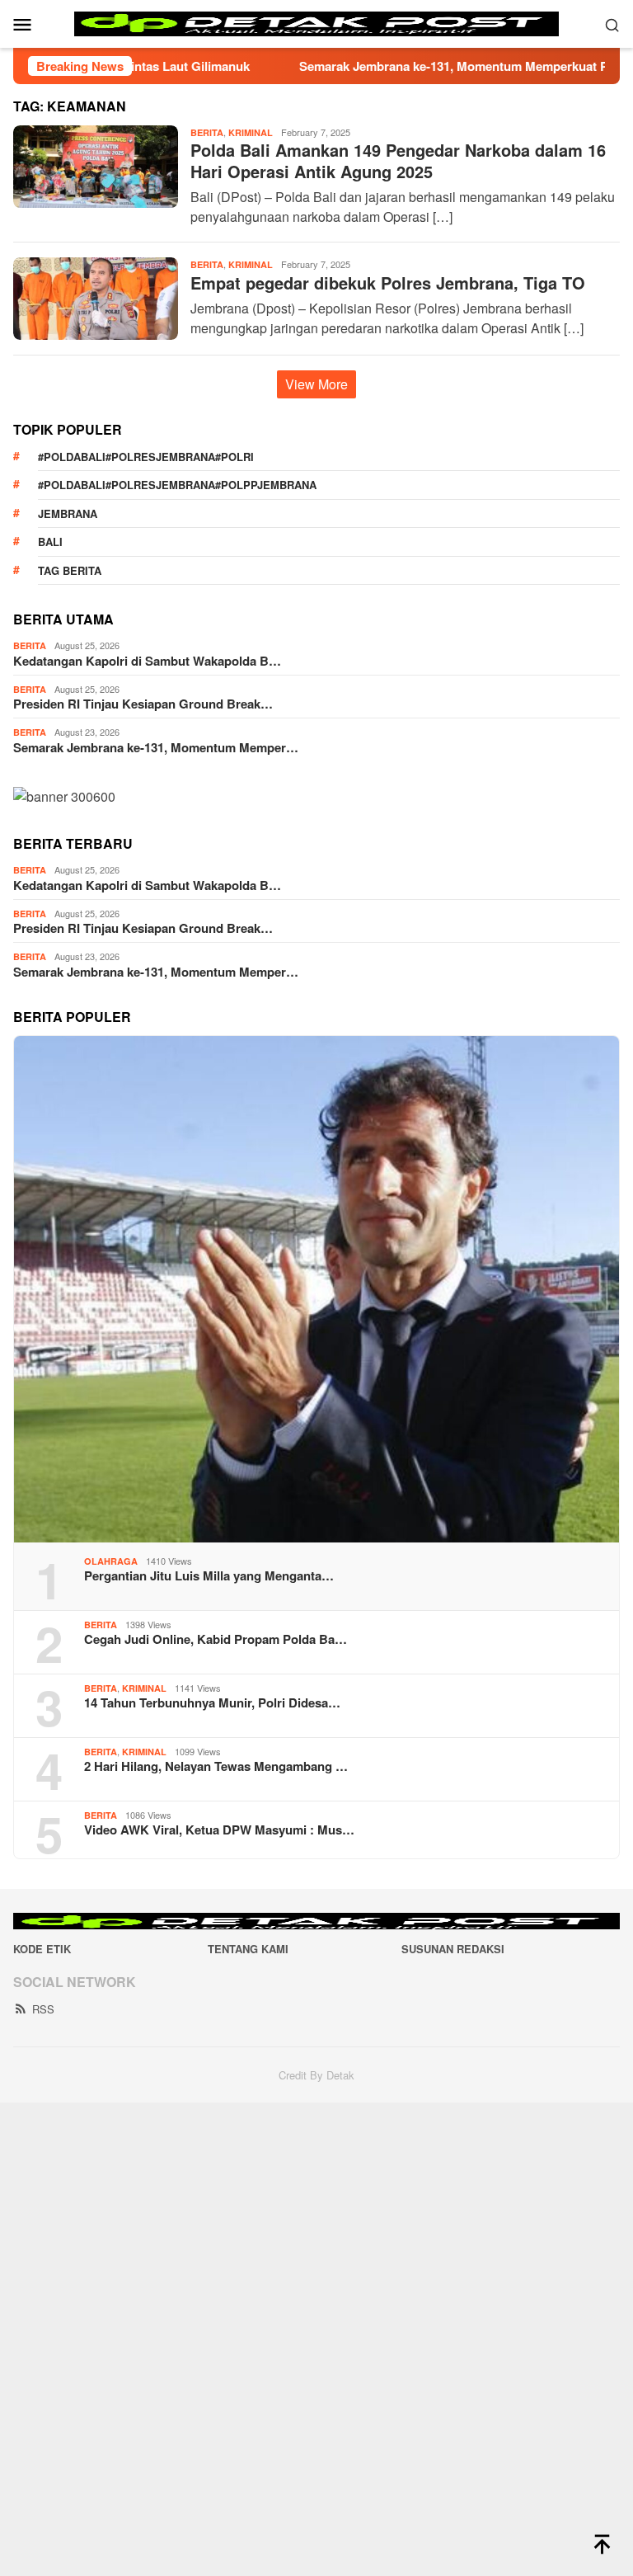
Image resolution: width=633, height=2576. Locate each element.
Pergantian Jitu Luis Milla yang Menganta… (209, 1575)
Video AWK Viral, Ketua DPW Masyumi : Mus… (219, 1830)
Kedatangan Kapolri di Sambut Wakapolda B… (147, 661)
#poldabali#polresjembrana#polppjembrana (177, 485)
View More (316, 384)
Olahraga (111, 1561)
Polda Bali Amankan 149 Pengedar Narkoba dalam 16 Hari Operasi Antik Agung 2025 (398, 160)
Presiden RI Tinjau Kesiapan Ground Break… (143, 704)
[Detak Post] (317, 22)
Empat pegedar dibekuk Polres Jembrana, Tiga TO (388, 283)
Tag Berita (70, 570)
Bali (50, 542)
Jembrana (68, 513)
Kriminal (251, 132)
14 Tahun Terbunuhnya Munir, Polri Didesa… (212, 1702)
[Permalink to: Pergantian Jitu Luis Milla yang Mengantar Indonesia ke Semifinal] (316, 1289)
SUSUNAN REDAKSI (453, 1949)
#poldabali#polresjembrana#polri (146, 457)
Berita (207, 132)
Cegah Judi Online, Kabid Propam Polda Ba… (216, 1639)
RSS (43, 2009)
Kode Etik (42, 1949)
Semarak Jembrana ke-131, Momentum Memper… (156, 747)
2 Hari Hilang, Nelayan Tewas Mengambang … (216, 1766)
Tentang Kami (248, 1949)
